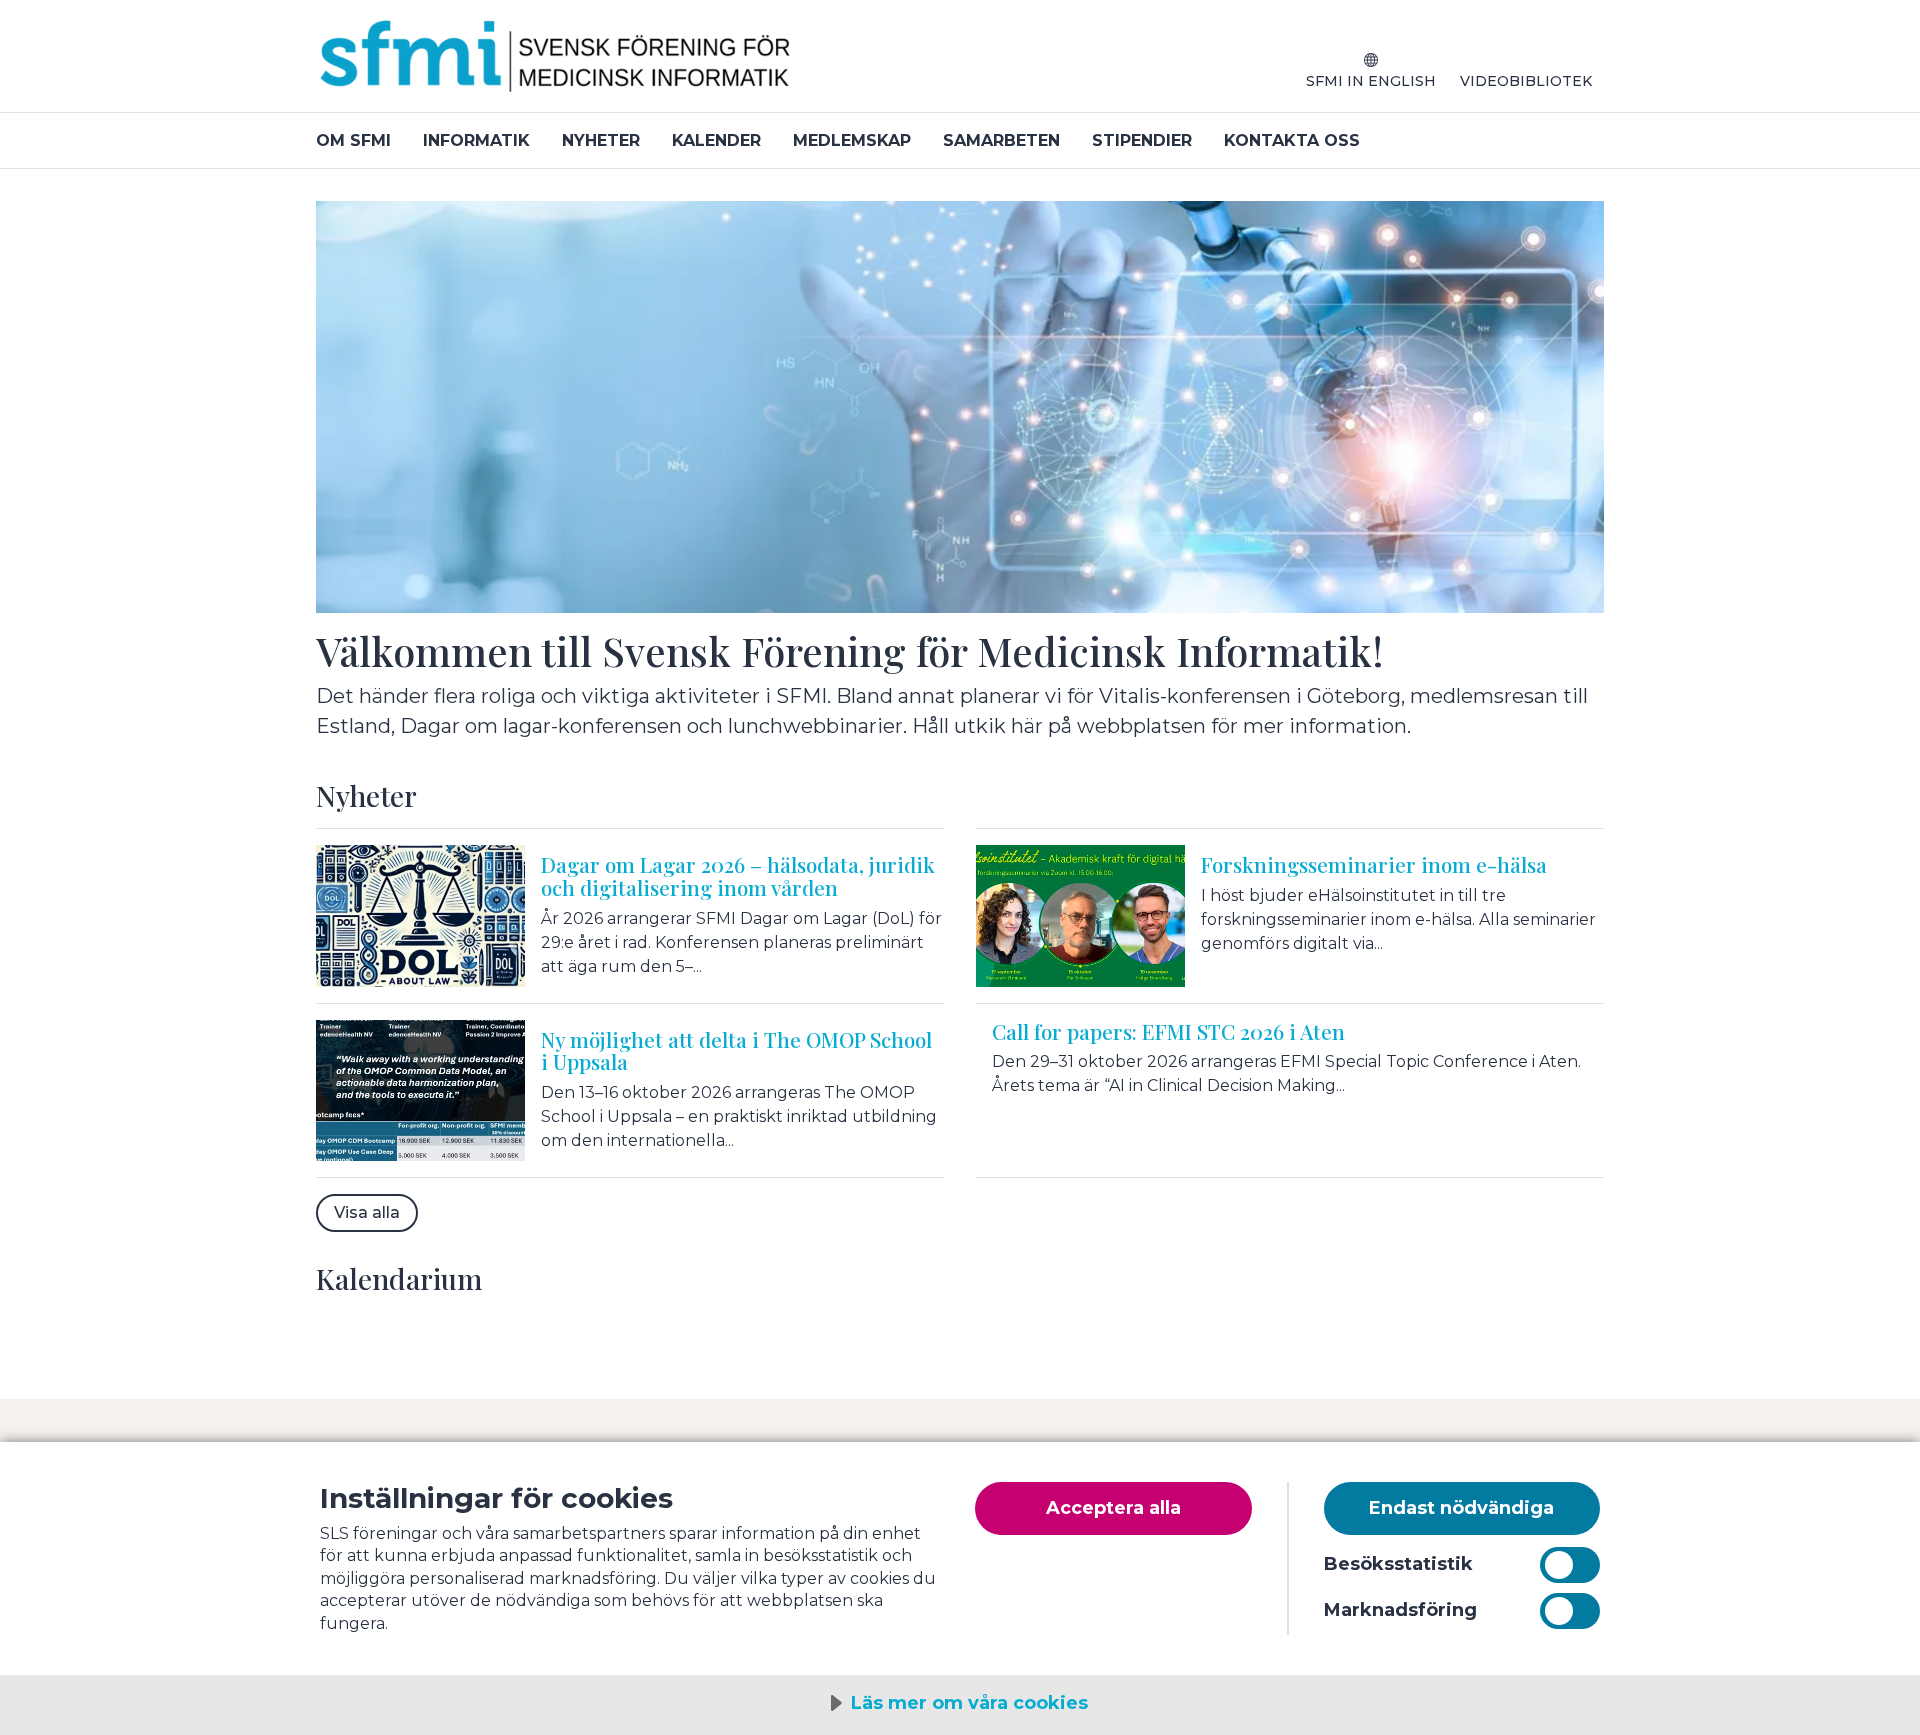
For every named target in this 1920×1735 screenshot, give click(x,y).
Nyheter (601, 140)
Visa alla (367, 1212)
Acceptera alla (1113, 1508)
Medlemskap (852, 140)
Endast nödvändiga (1461, 1508)
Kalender (716, 140)
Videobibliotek (1526, 81)
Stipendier (1142, 140)
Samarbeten (1001, 140)
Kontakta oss (1292, 140)
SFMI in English (1371, 81)
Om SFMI (353, 140)
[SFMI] (556, 64)
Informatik (476, 140)
